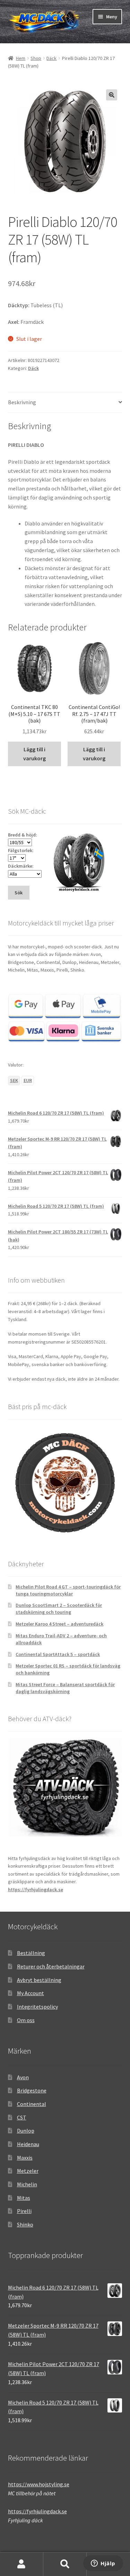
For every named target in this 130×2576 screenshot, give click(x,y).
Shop (36, 58)
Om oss (26, 2020)
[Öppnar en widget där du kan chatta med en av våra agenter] (103, 2564)
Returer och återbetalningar (51, 1966)
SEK (14, 1080)
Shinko (25, 2224)
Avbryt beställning (39, 1980)
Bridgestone (32, 2090)
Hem (21, 58)
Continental (32, 2104)
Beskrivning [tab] (22, 402)
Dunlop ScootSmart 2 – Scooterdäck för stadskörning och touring (59, 1609)
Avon (23, 2077)
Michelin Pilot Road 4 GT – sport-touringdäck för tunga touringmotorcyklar (68, 1590)
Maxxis (25, 2158)
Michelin (27, 2184)
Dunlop (26, 2131)
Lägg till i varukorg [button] (34, 754)
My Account (31, 1993)
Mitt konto (22, 2564)
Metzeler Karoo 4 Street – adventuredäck (59, 1624)
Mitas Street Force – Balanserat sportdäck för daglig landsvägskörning (65, 1688)
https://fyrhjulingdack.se (36, 1889)
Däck (51, 58)
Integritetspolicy (37, 2007)
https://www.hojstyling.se (39, 2484)
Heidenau (28, 2144)
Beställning (31, 1953)
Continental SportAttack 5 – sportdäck (58, 1654)
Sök (65, 2564)
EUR (28, 1080)
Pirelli (24, 2211)
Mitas (24, 2198)
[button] (112, 95)
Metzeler (28, 2171)
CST (22, 2117)
